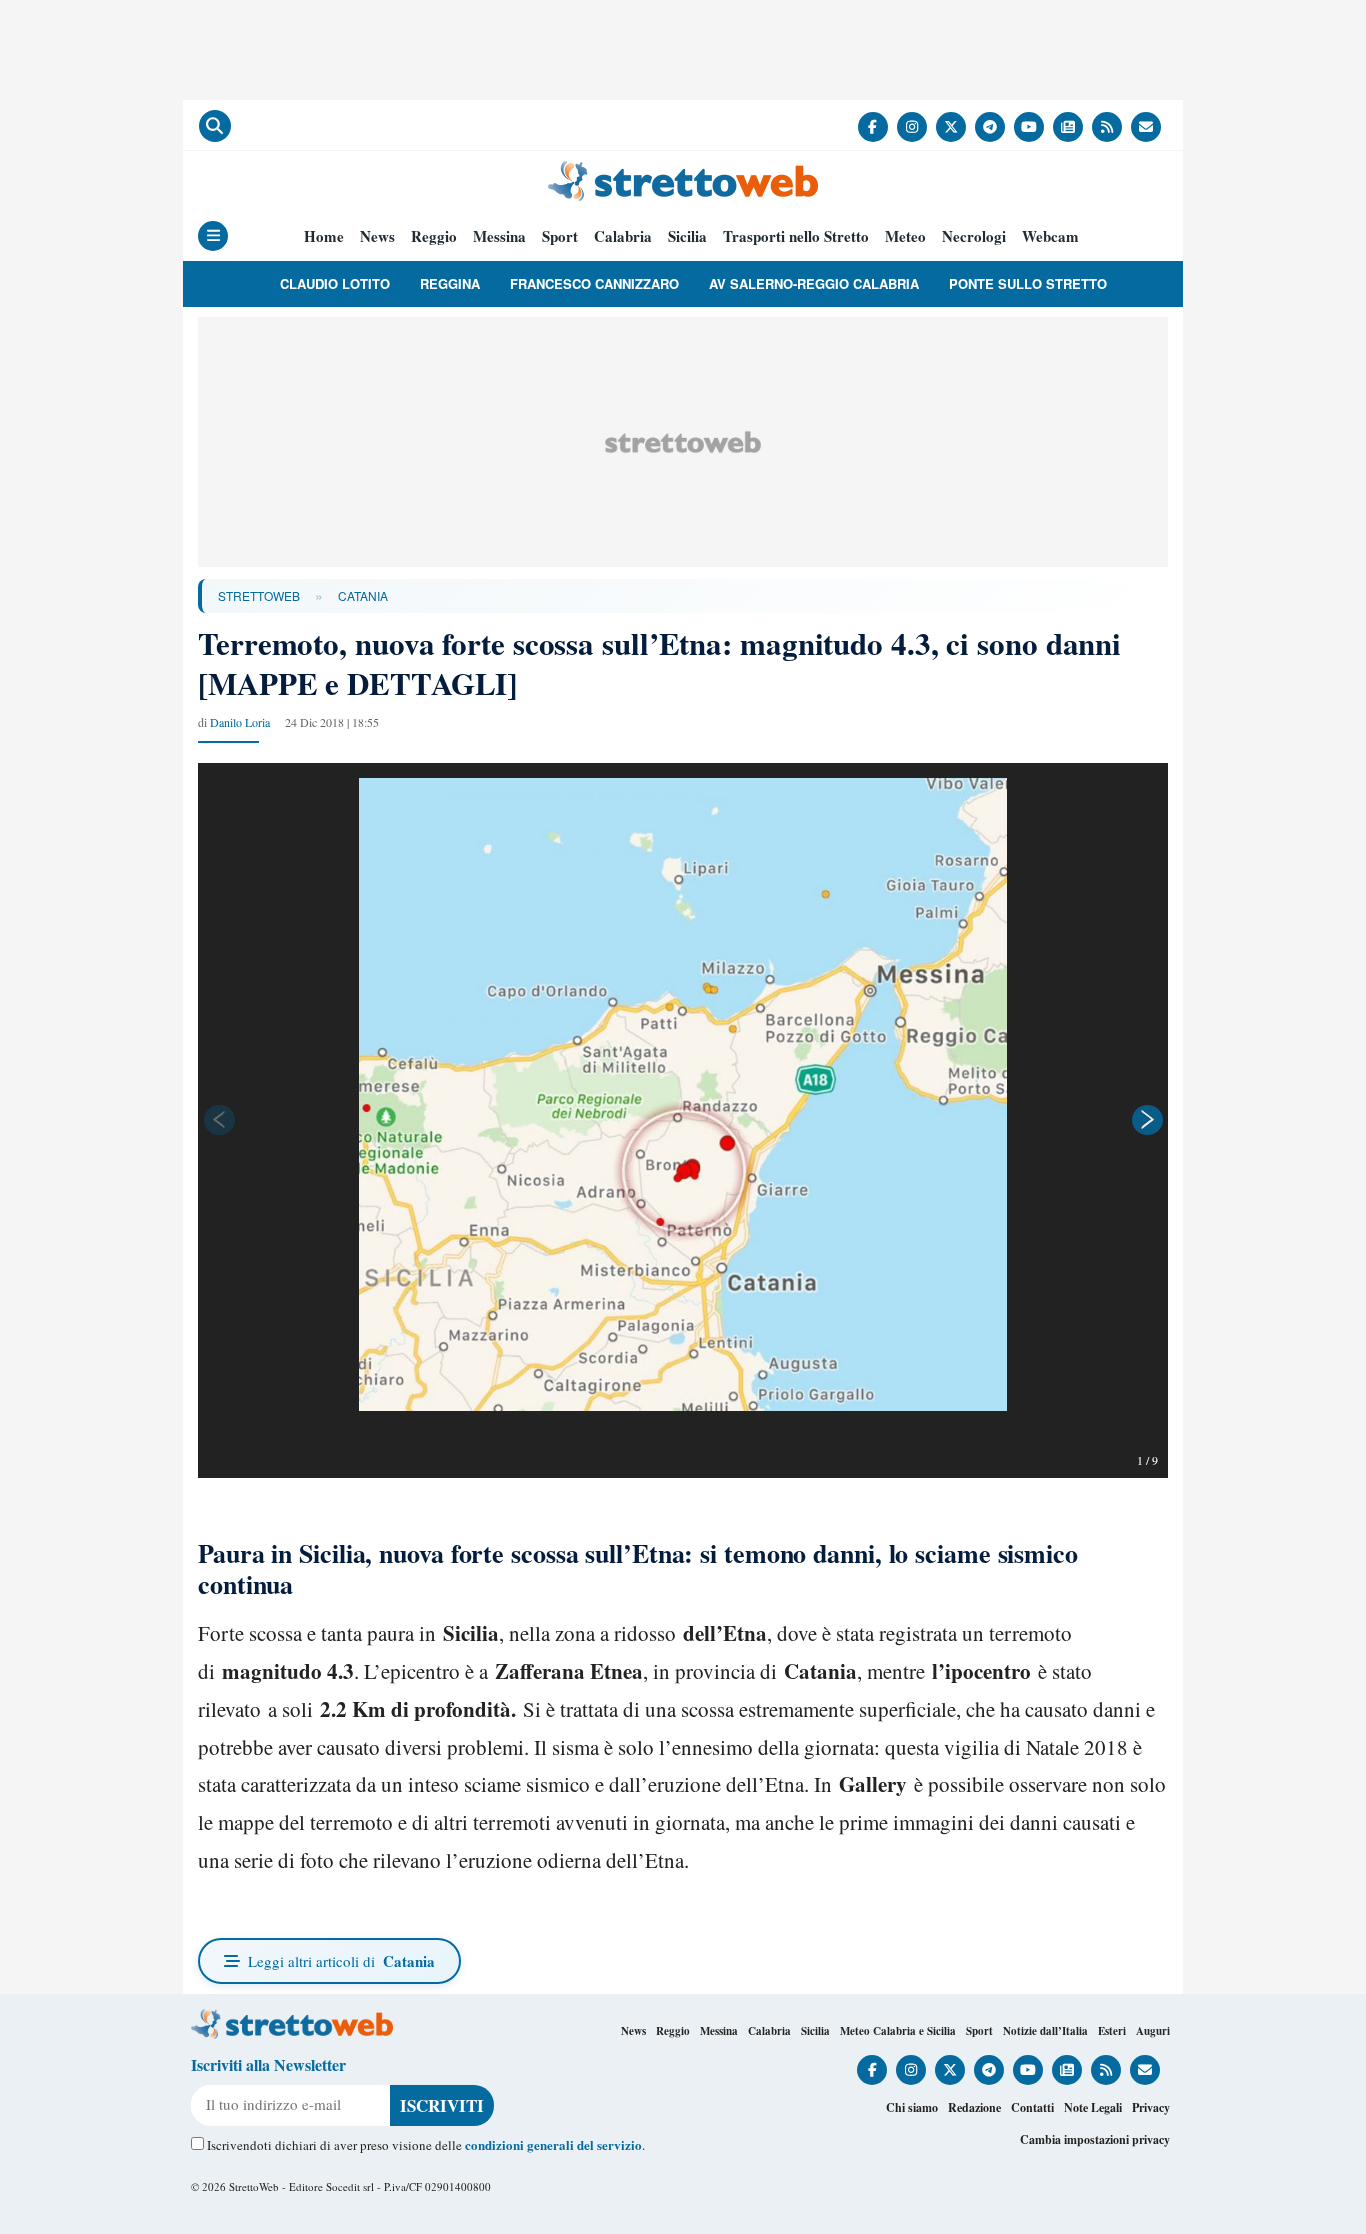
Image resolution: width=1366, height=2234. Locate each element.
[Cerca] (215, 126)
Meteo (905, 236)
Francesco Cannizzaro (594, 283)
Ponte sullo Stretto (1028, 283)
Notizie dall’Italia (1045, 2031)
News (377, 236)
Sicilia (687, 236)
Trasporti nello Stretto (796, 236)
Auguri (1153, 2031)
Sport (560, 236)
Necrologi (974, 236)
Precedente (218, 1120)
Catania (363, 595)
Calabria (623, 236)
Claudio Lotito (335, 283)
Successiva (1148, 1120)
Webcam (1050, 236)
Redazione (974, 2107)
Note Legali (1093, 2107)
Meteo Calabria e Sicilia (898, 2031)
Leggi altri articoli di (341, 1961)
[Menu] (213, 236)
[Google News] (1068, 127)
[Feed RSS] (1107, 127)
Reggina (450, 283)
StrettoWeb (259, 595)
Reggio (434, 236)
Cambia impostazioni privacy (1095, 2139)
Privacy (1151, 2107)
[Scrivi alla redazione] (1146, 127)
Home (324, 236)
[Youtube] (1029, 127)
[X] (951, 127)
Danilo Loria (240, 722)
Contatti (1032, 2107)
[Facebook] (873, 127)
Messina (499, 236)
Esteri (1112, 2031)
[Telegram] (990, 127)
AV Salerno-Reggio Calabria (814, 283)
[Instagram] (912, 127)
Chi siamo (912, 2107)
